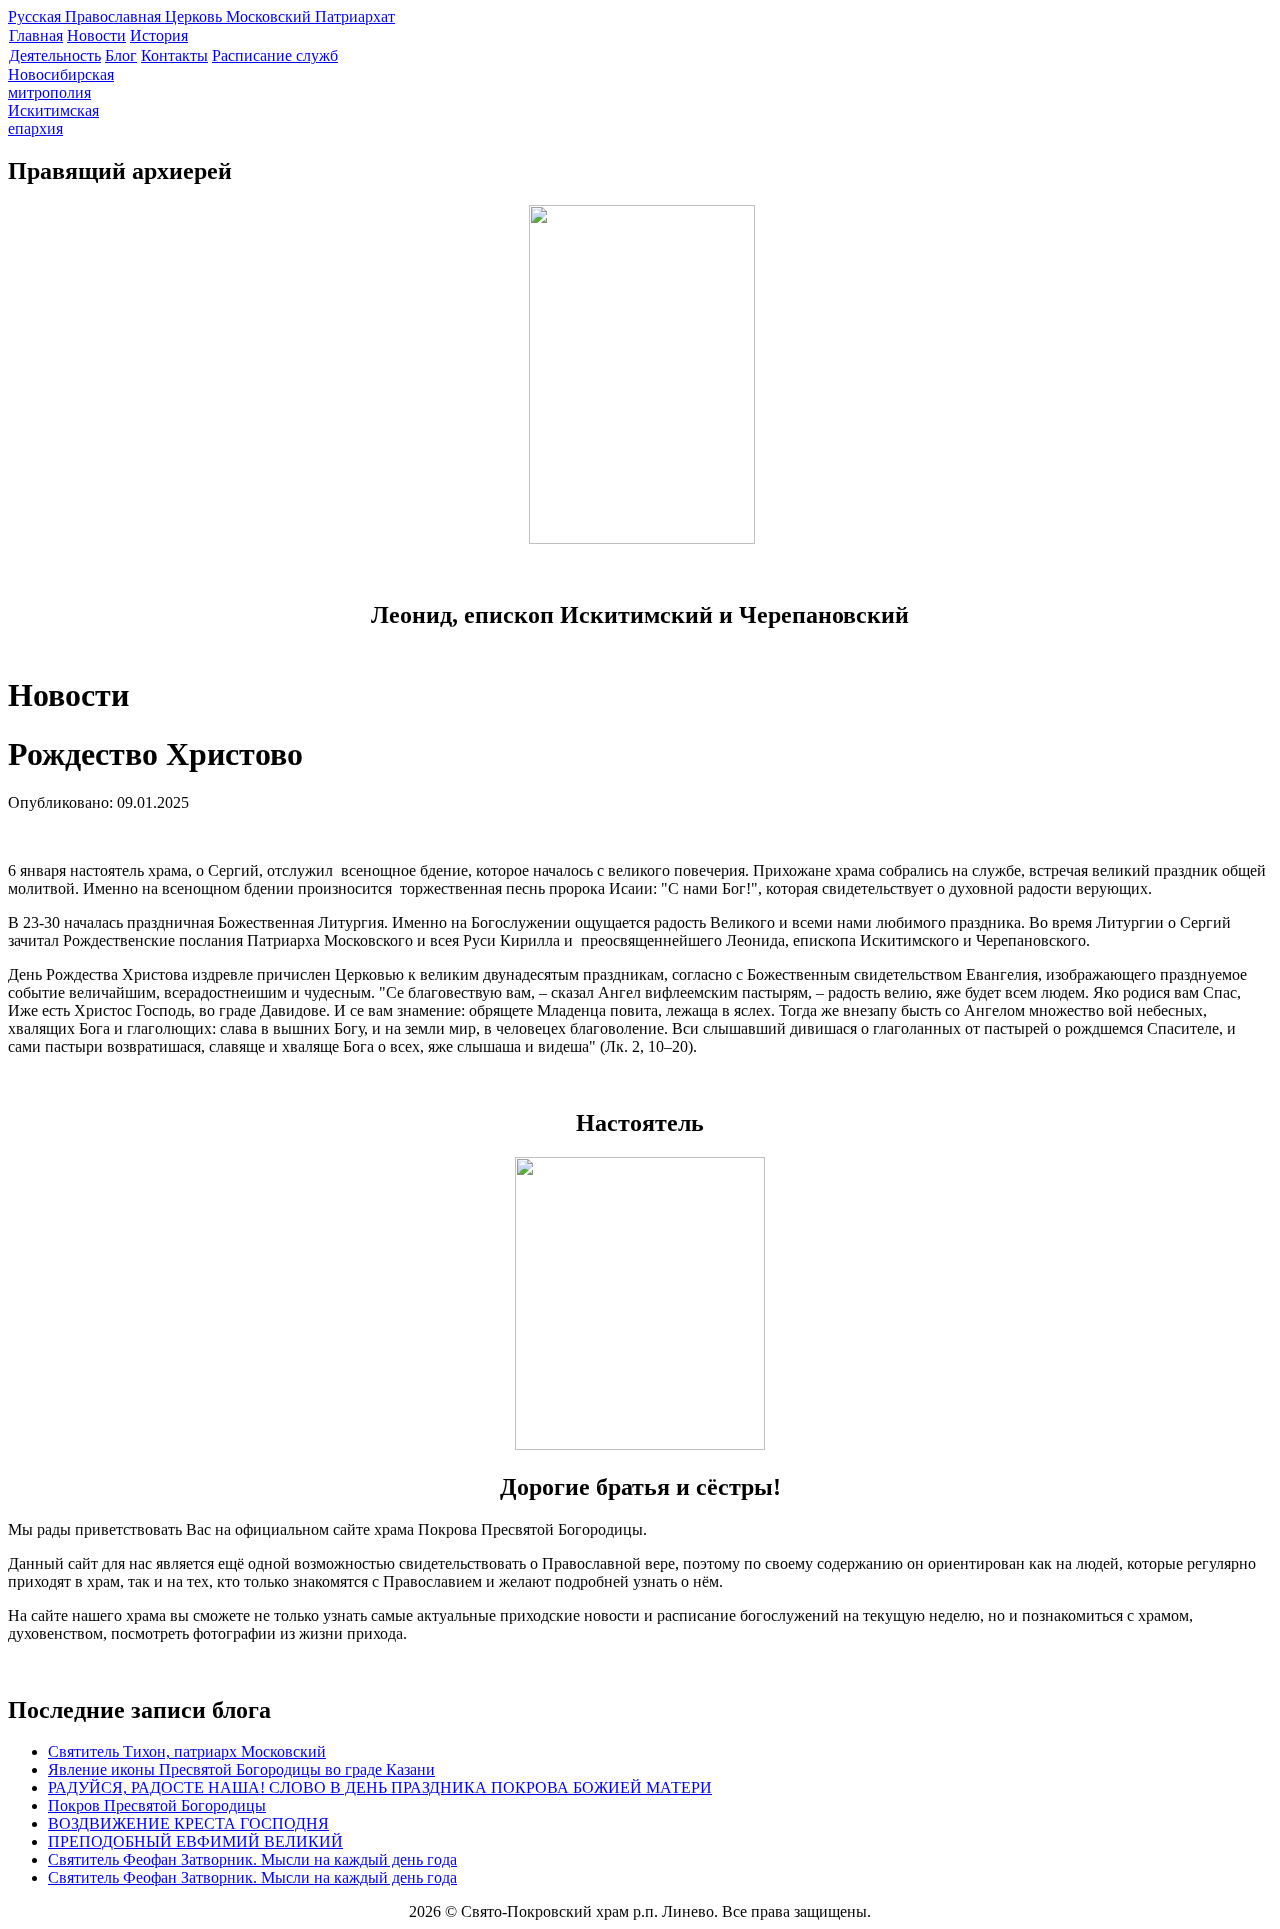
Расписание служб (275, 55)
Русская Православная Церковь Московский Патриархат (201, 16)
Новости (96, 35)
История (159, 35)
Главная (36, 35)
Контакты (174, 55)
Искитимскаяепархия (53, 119)
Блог (121, 55)
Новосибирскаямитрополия (61, 83)
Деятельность (55, 55)
